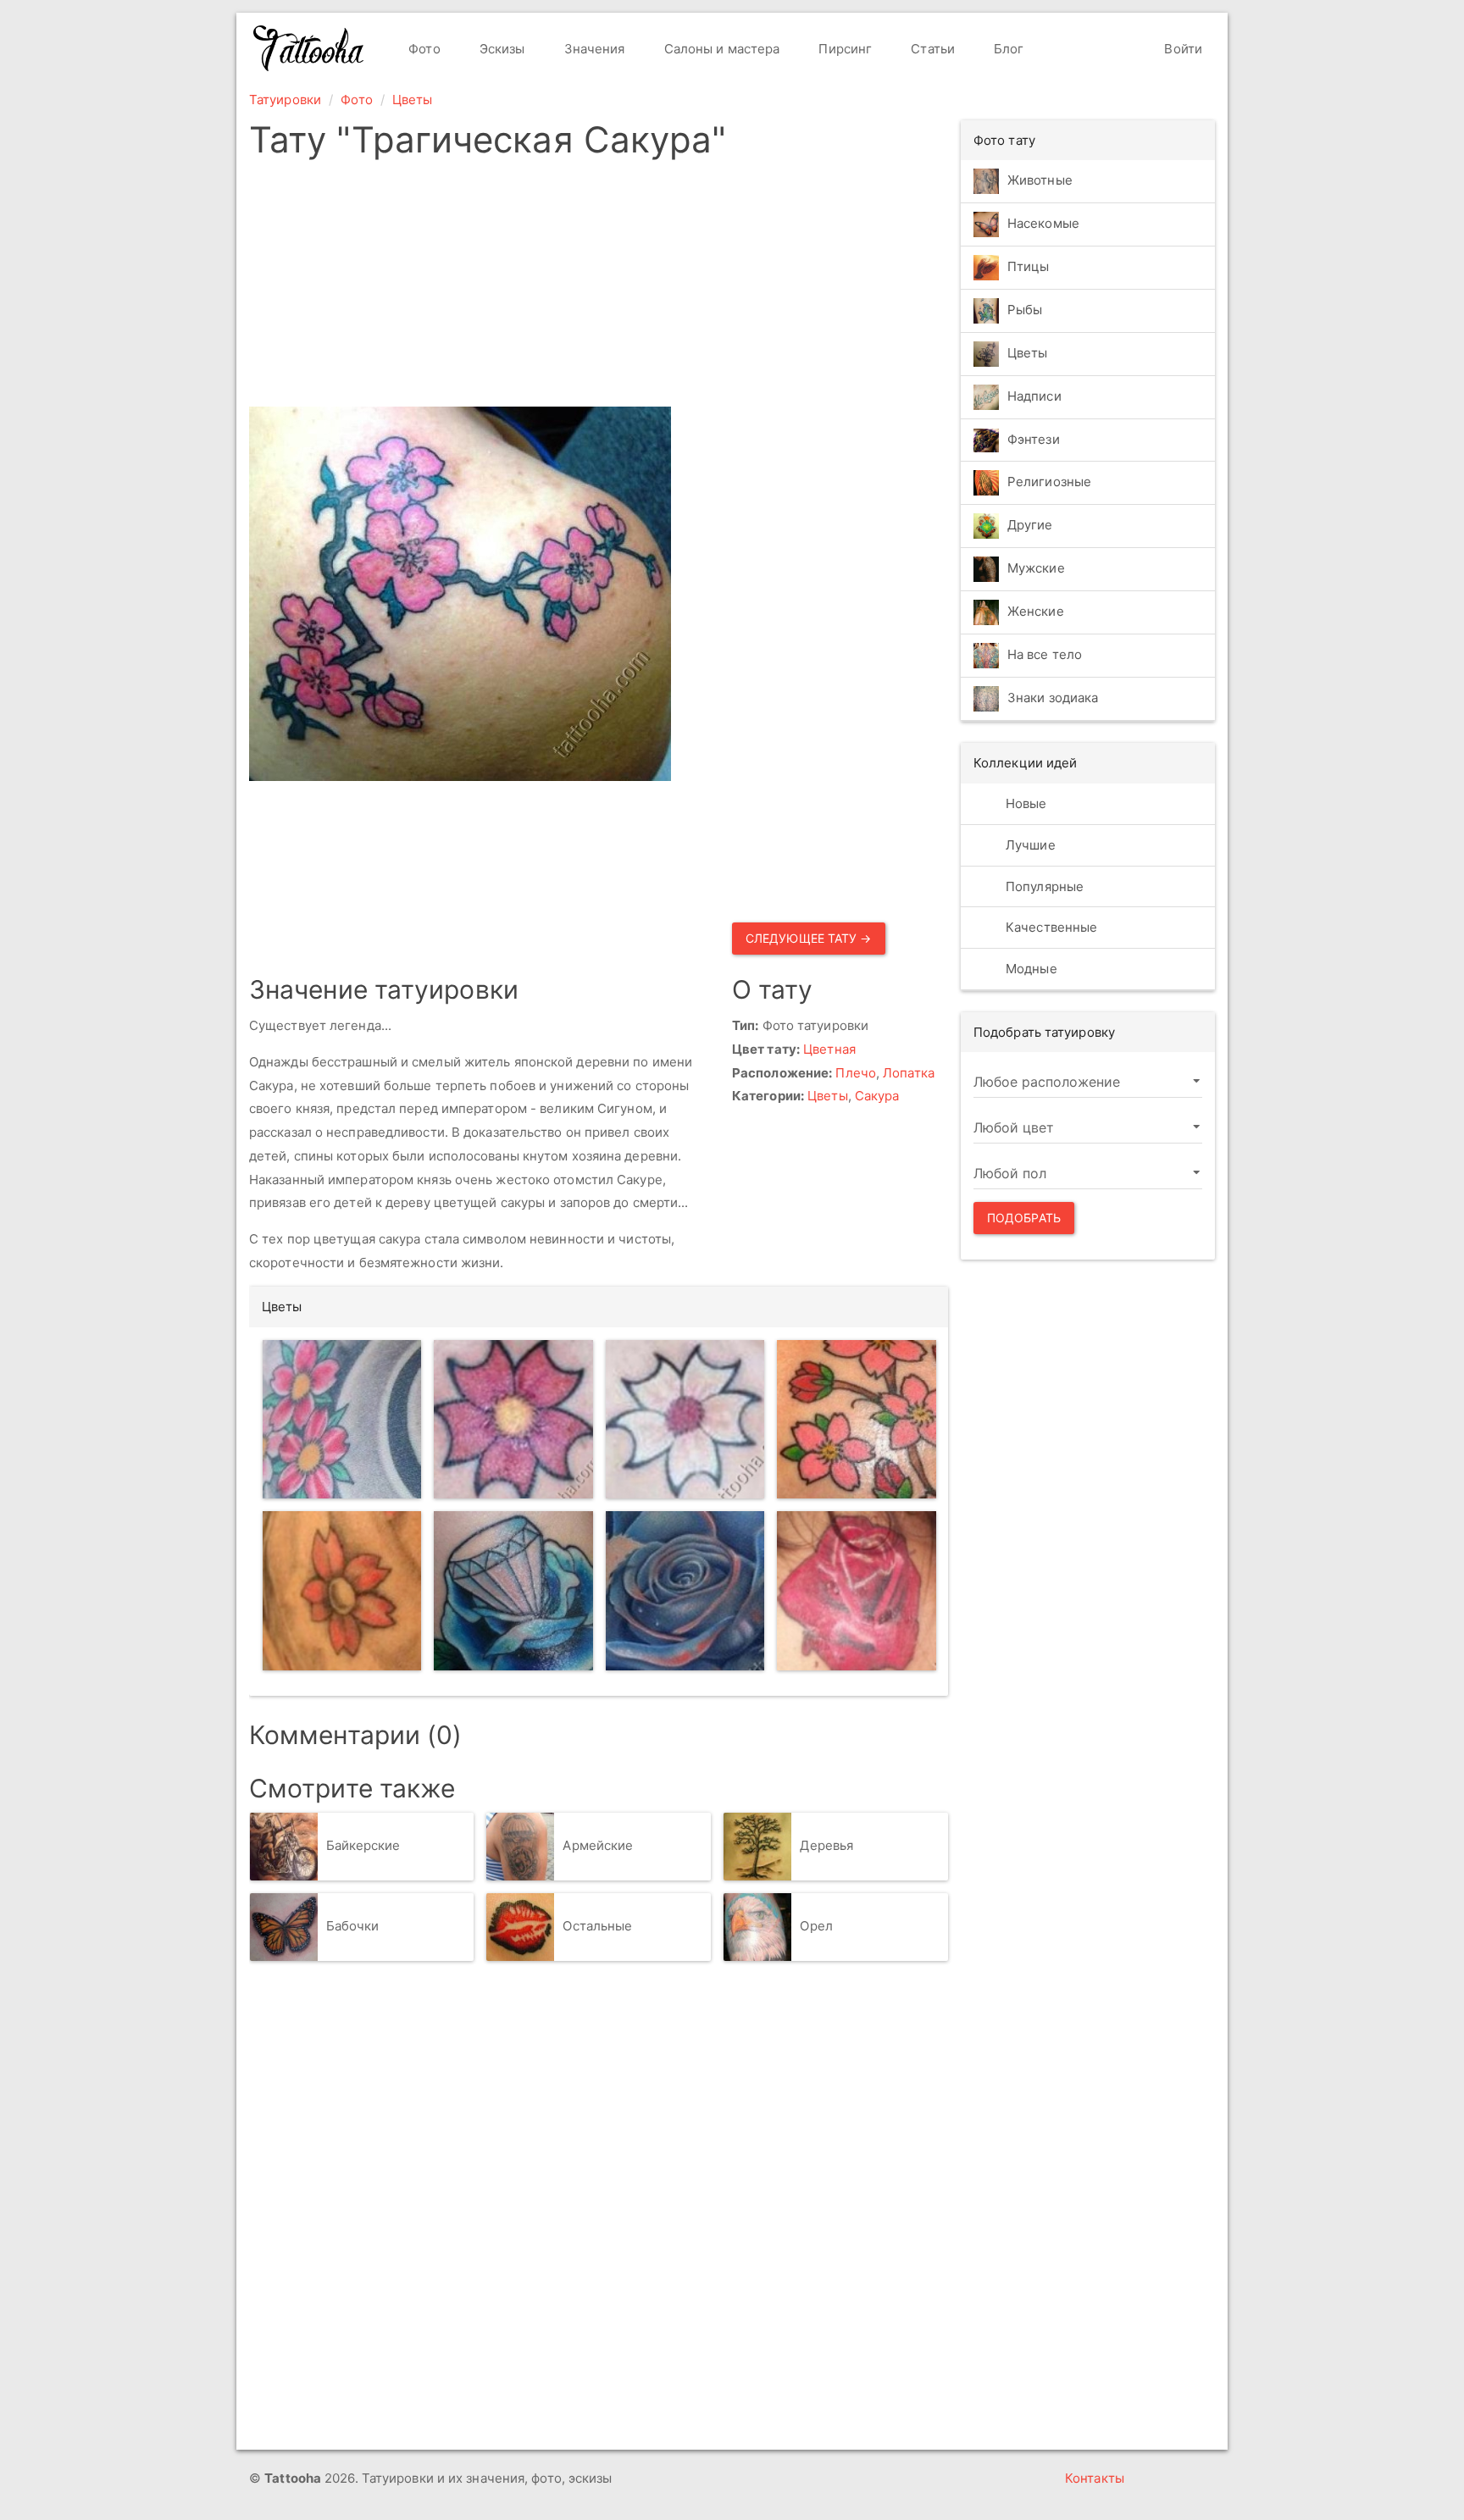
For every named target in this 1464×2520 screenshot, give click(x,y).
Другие (1030, 526)
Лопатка (909, 1073)
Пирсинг (843, 49)
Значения (593, 49)
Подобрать (1024, 1218)
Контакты (1095, 2478)
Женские (1036, 612)
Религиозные (1049, 482)
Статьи (931, 49)
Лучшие (1029, 845)
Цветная (829, 1049)
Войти (1181, 49)
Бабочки (353, 1927)
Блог (1007, 49)
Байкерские (363, 1846)
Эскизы (501, 49)
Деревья (826, 1846)
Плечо (856, 1073)
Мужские (1036, 569)
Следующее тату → (809, 938)
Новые (1025, 803)
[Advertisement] (726, 288)
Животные (1040, 180)
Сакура (877, 1096)
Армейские (598, 1846)
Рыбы (1025, 310)
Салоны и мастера (721, 49)
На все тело (1045, 655)
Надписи (1034, 396)
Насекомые (1043, 223)
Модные (1030, 969)
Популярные (1043, 886)
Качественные (1050, 927)
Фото (423, 49)
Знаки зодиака (1053, 698)
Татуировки (285, 100)
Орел (816, 1927)
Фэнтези (1034, 439)
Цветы (413, 100)
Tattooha (309, 48)
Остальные (597, 1927)
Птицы (1029, 266)
